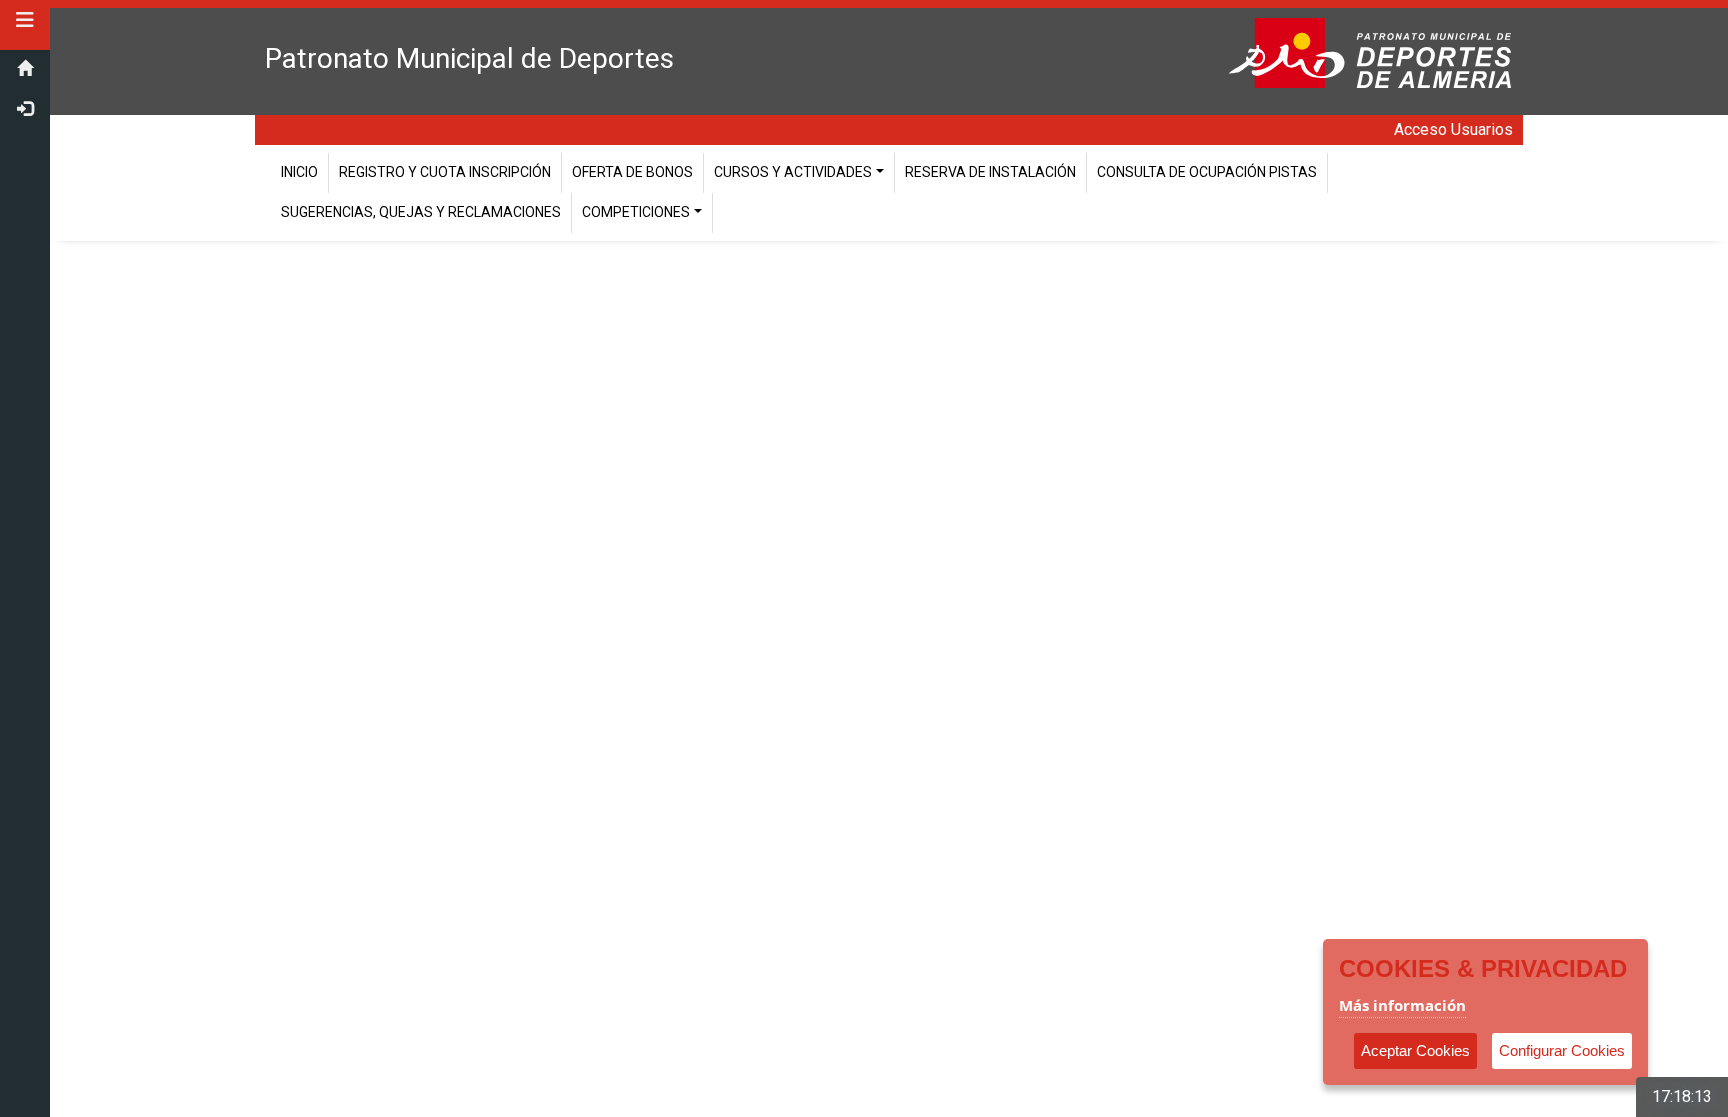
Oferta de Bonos (632, 172)
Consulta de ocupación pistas (1207, 172)
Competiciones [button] (636, 212)
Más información (1402, 1005)
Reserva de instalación (990, 172)
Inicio (299, 172)
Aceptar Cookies (1415, 1050)
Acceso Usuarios (1453, 129)
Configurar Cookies (1562, 1050)
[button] (25, 20)
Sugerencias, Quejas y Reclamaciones (421, 212)
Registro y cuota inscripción (445, 172)
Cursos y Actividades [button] (793, 172)
